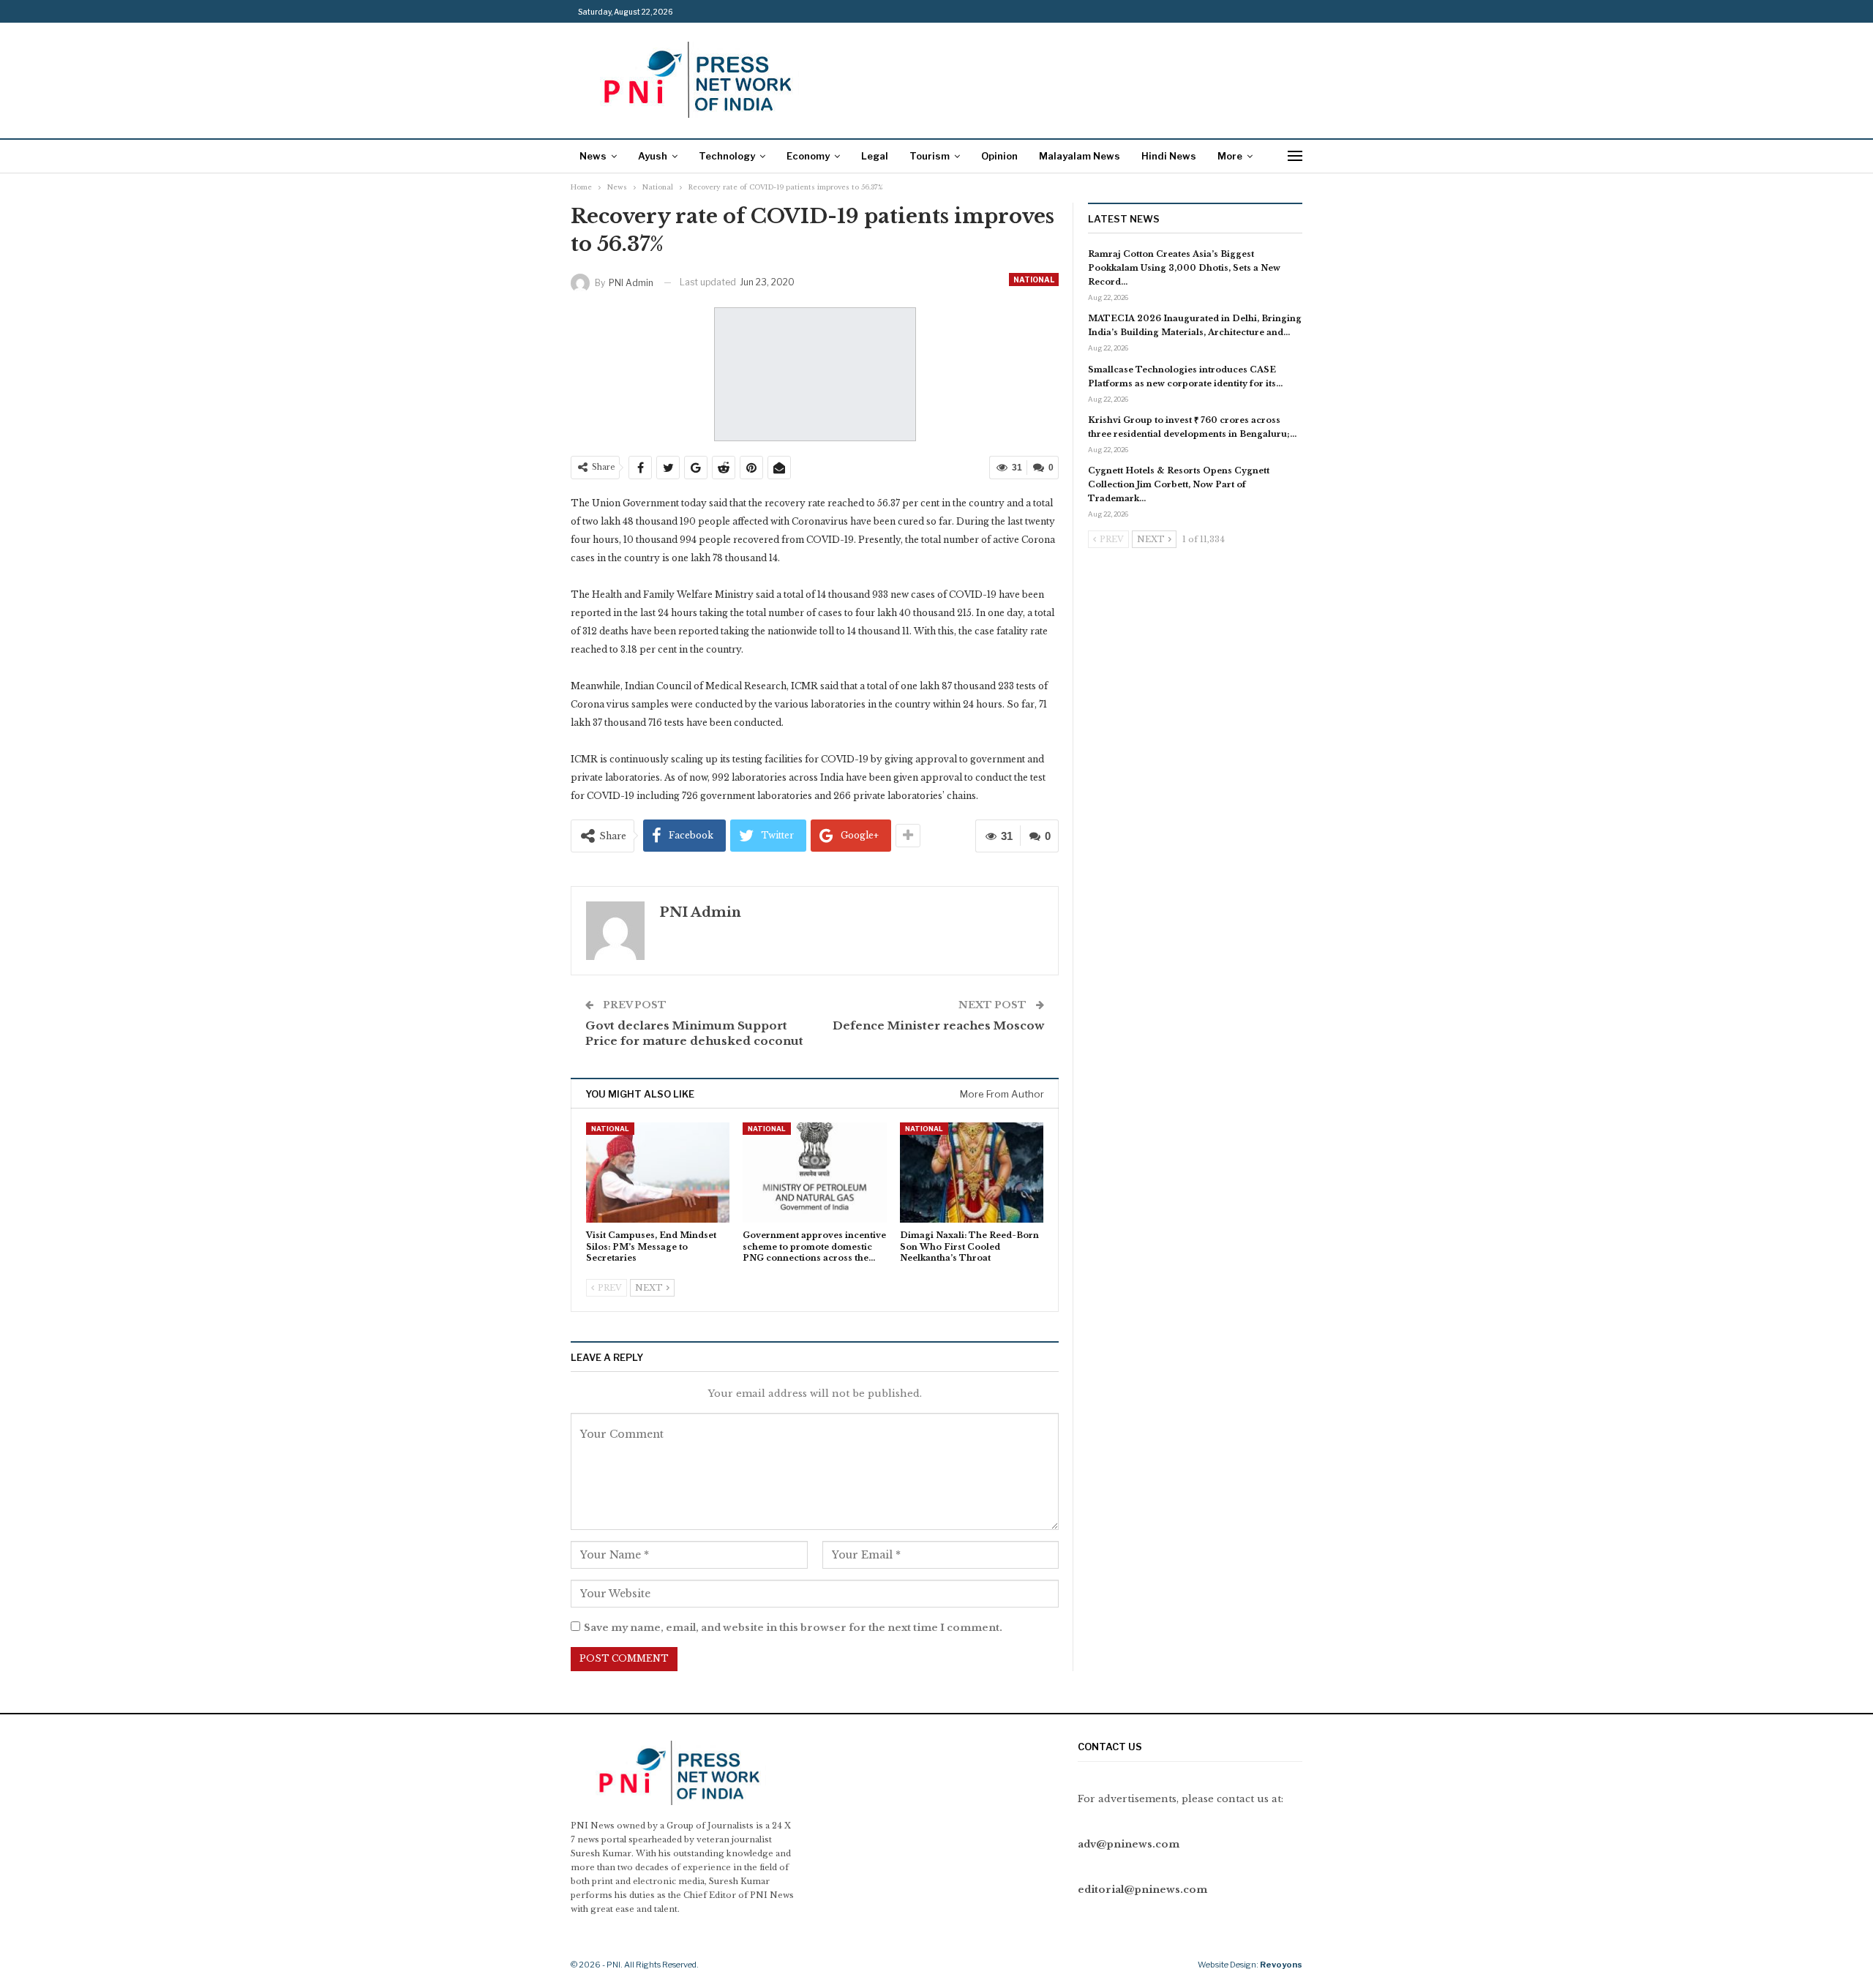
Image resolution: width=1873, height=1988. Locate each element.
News (593, 156)
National (1034, 280)
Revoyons (1281, 1965)
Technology (727, 156)
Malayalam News (1080, 156)
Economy (808, 156)
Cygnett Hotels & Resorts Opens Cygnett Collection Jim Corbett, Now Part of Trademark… (1179, 484)
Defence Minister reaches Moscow (938, 1025)
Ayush (653, 156)
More (1230, 156)
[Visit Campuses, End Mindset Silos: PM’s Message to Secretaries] (658, 1173)
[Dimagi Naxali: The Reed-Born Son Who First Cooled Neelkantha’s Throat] (972, 1173)
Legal (875, 156)
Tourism (930, 156)
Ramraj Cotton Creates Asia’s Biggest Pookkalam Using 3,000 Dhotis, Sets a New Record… (1184, 268)
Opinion (999, 156)
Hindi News (1169, 156)
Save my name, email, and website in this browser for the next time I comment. (793, 1628)
